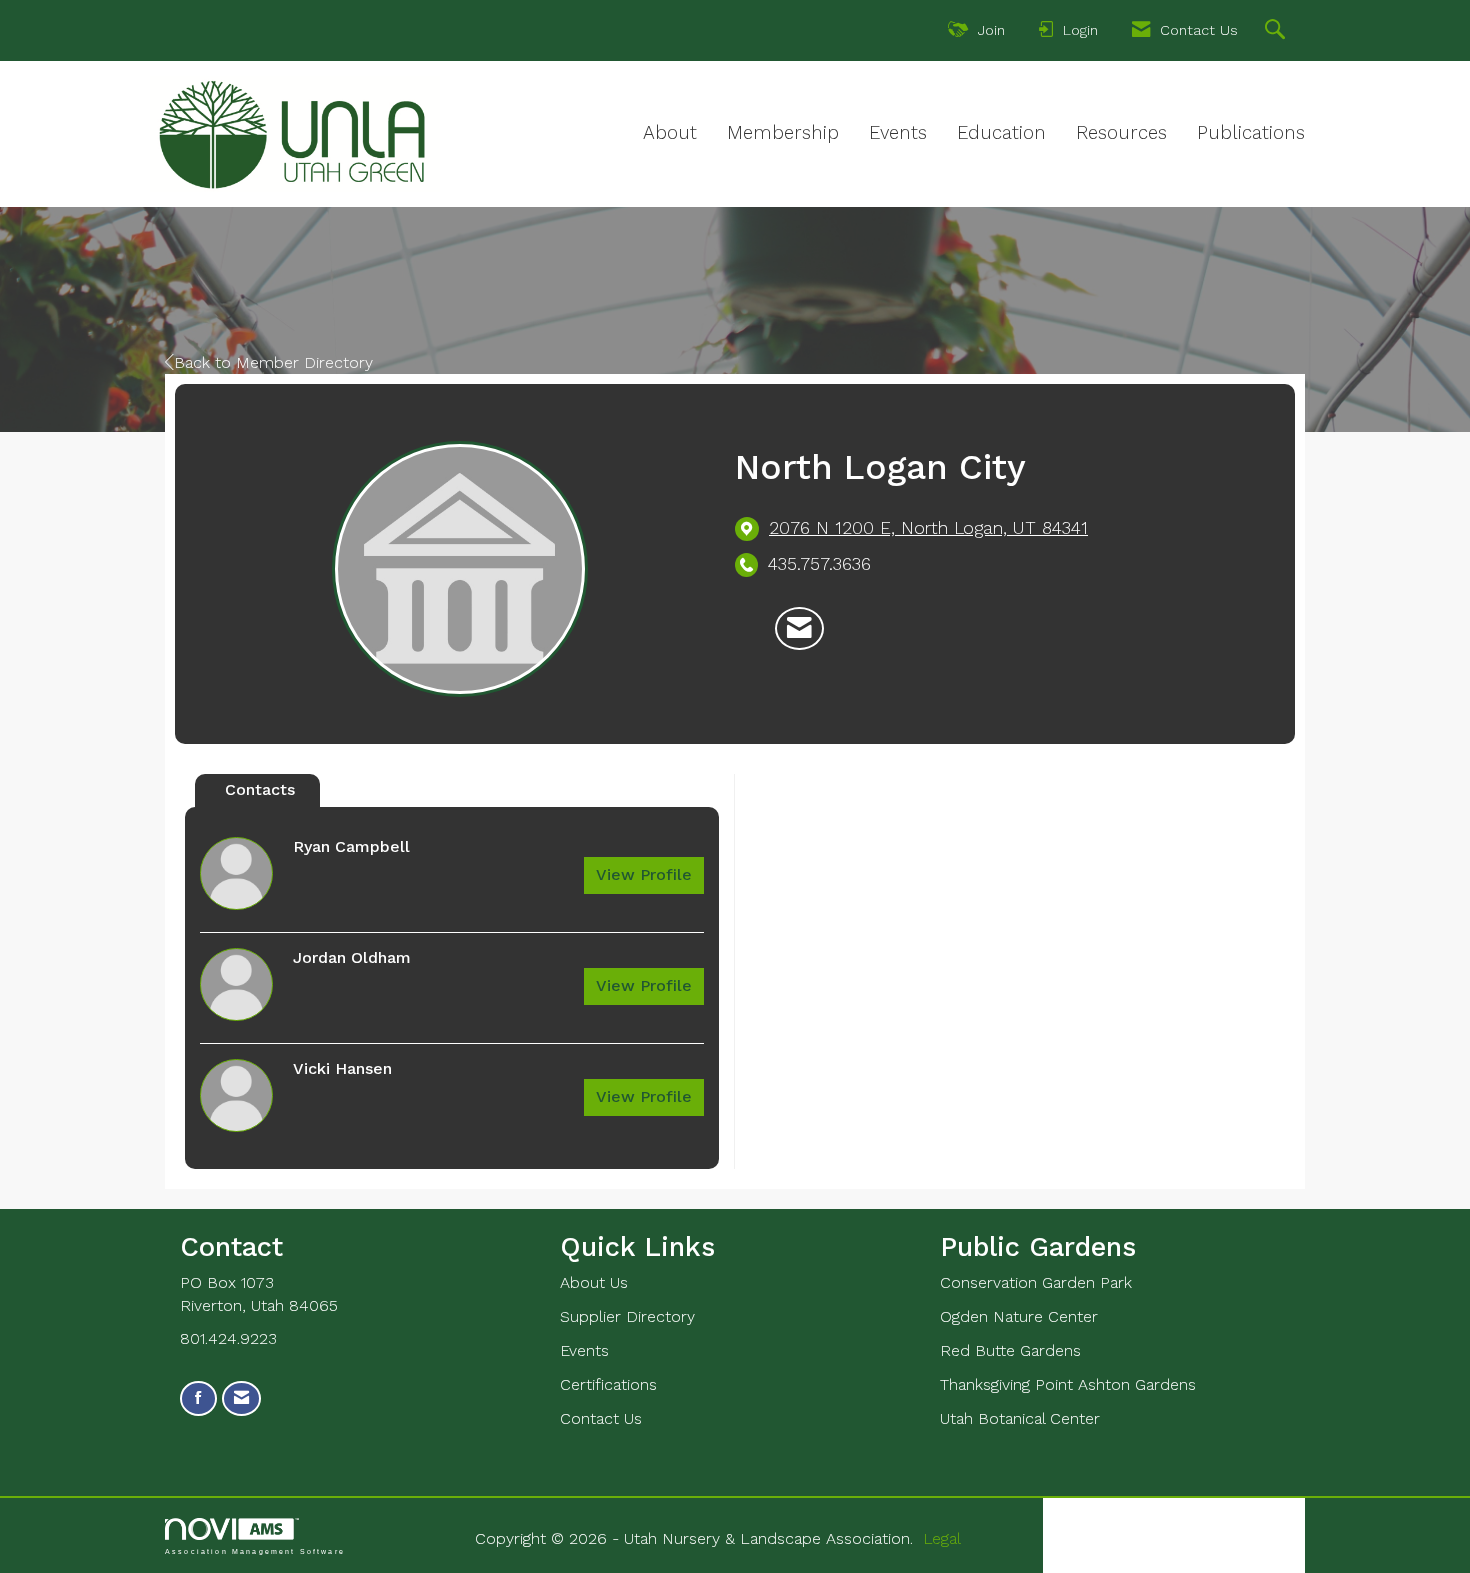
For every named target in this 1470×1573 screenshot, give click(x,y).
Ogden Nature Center (1019, 1316)
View (644, 874)
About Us (594, 1282)
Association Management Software (255, 1551)
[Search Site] (1277, 32)
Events (898, 133)
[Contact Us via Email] (241, 1398)
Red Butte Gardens (1010, 1350)
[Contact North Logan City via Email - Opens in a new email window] (799, 629)
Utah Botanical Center (1020, 1418)
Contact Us (601, 1418)
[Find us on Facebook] (198, 1398)
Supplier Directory (627, 1316)
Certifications (608, 1384)
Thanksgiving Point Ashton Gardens (1068, 1384)
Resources (1121, 133)
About (670, 133)
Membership (783, 133)
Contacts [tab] (260, 789)
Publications (1251, 133)
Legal (942, 1538)
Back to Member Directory (273, 362)
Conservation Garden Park (1036, 1282)
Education (1001, 133)
